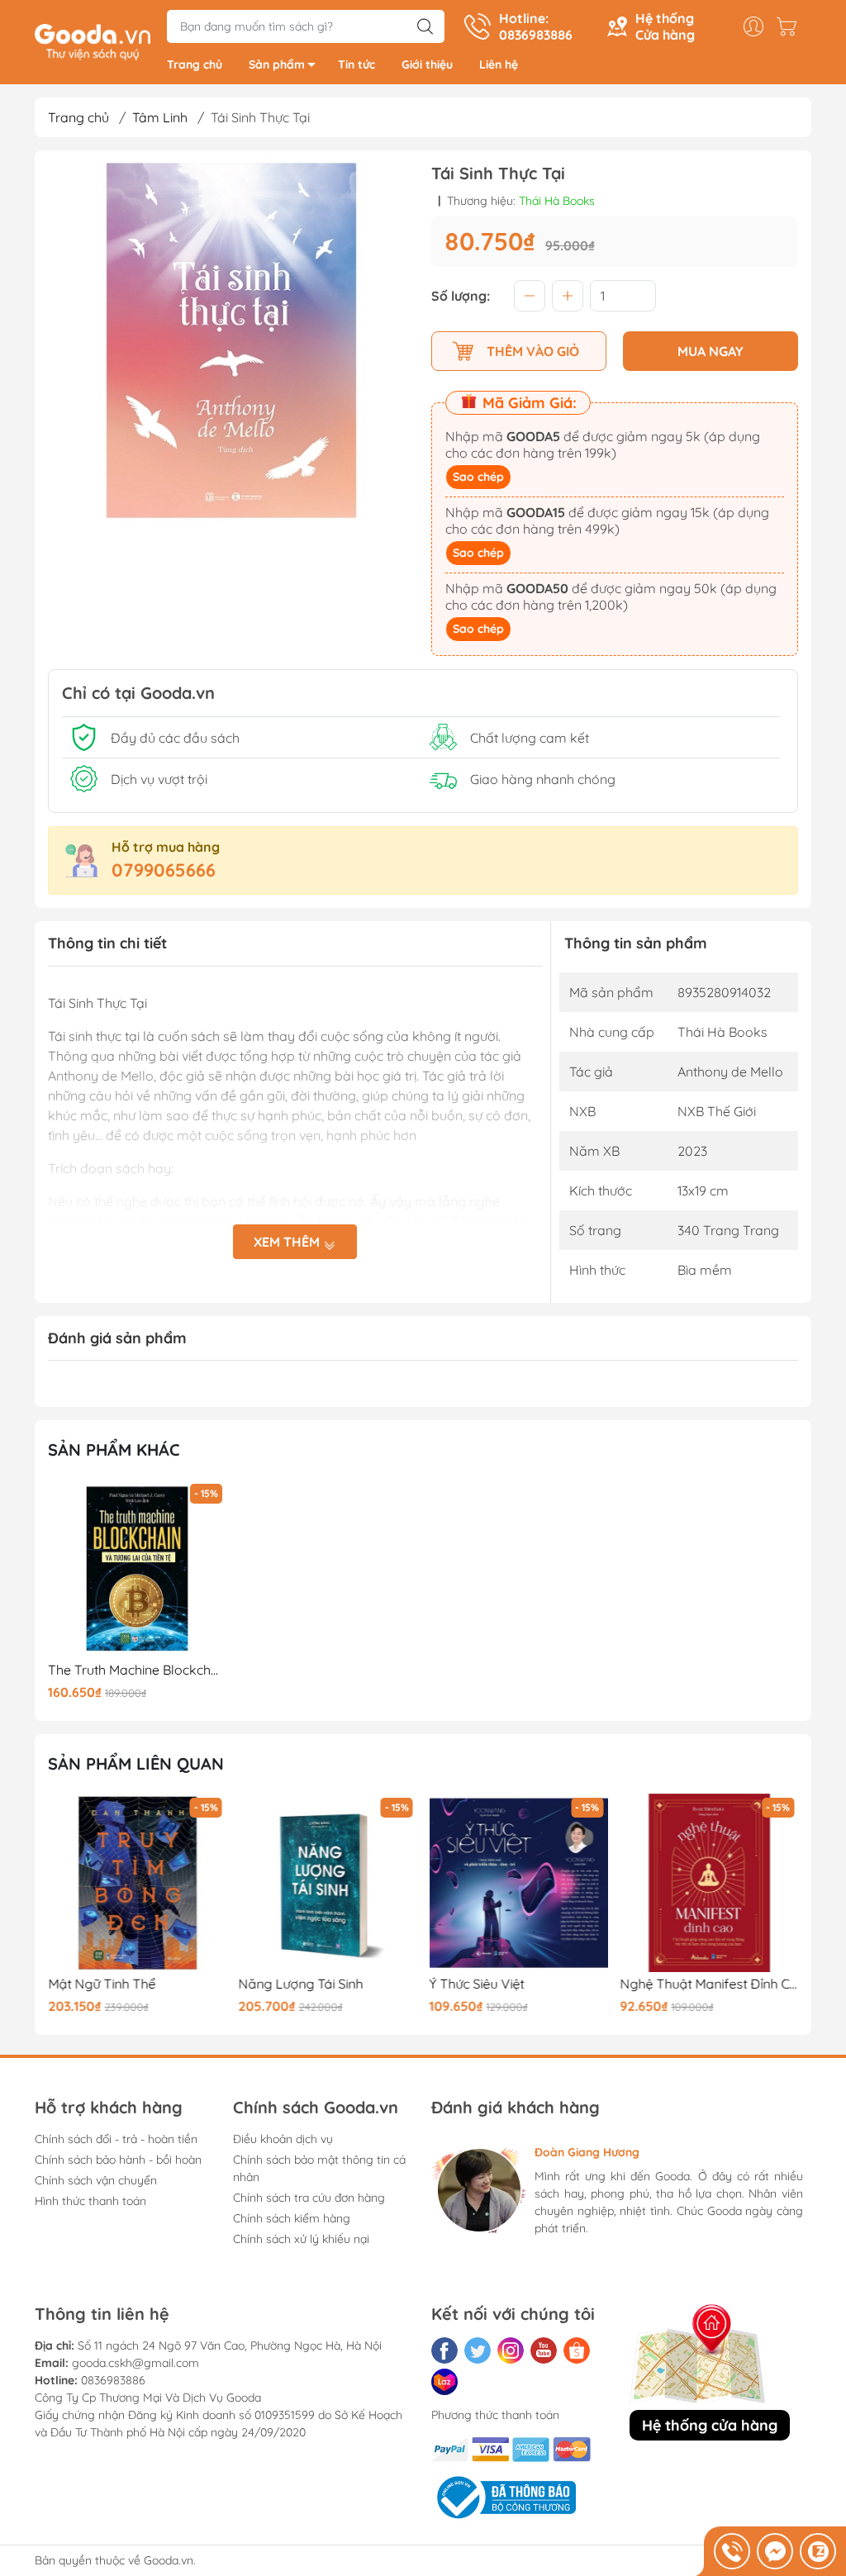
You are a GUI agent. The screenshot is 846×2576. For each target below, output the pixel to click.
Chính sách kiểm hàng (292, 2218)
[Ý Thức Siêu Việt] (519, 1883)
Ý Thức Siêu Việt (477, 1984)
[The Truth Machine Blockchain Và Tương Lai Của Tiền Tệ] (137, 1569)
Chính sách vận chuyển (96, 2180)
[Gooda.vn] (93, 40)
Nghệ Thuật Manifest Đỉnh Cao (709, 1984)
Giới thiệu (427, 64)
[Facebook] (444, 2350)
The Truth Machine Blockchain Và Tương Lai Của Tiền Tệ (137, 1670)
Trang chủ (195, 64)
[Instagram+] (511, 2350)
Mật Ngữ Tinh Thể (102, 1984)
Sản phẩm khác (114, 1450)
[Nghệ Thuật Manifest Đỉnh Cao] (709, 1883)
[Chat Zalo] (818, 2551)
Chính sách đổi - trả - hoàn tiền (116, 2139)
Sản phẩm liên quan (136, 1763)
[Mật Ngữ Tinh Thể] (137, 1883)
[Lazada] (444, 2382)
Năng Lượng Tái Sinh (301, 1984)
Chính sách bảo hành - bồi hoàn (118, 2160)
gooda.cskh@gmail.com (135, 2363)
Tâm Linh (160, 117)
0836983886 (113, 2380)
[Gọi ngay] (732, 2551)
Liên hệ (499, 64)
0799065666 (164, 870)
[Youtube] (544, 2350)
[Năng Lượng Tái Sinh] (328, 1883)
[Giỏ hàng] (791, 26)
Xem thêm (288, 1242)
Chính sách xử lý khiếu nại (301, 2239)
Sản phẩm (277, 64)
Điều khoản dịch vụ (283, 2139)
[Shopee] (577, 2350)
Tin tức (356, 64)
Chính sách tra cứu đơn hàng (309, 2198)
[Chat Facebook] (775, 2551)
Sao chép (478, 477)
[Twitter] (478, 2350)
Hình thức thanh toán (90, 2201)
